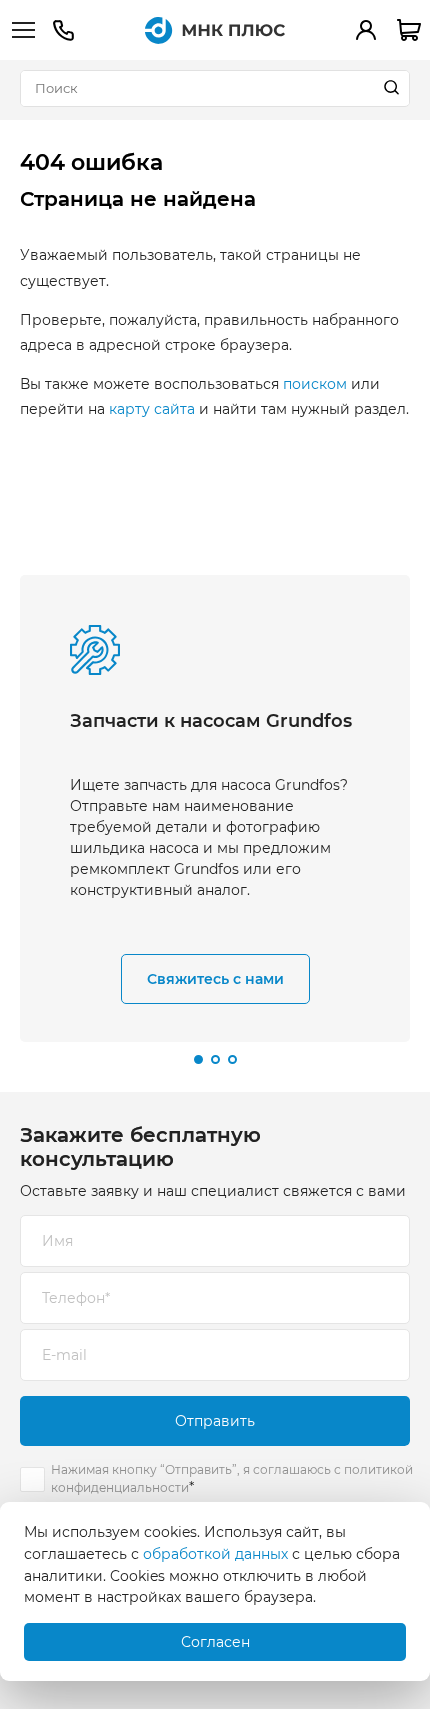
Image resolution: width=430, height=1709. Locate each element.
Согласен (215, 1642)
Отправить (215, 1421)
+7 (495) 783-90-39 (63, 30)
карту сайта (152, 409)
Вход (366, 30)
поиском (315, 384)
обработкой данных (215, 1554)
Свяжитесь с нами (215, 979)
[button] (198, 1059)
